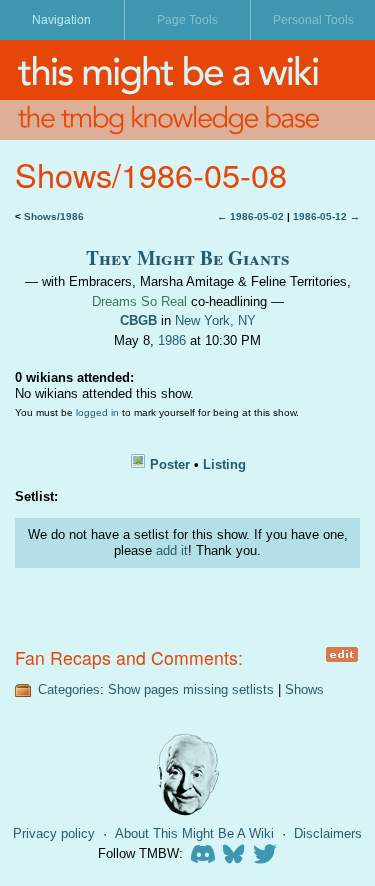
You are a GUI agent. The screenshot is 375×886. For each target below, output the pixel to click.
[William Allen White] (188, 774)
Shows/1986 (54, 216)
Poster (170, 464)
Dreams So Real (139, 301)
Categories (69, 689)
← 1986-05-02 (250, 216)
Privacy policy (54, 833)
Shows (304, 689)
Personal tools (313, 20)
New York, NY (215, 320)
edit (341, 654)
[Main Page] (187, 70)
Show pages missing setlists (191, 689)
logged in (97, 412)
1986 (172, 340)
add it (172, 550)
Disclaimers (328, 833)
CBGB (138, 320)
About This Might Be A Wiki (194, 833)
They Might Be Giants (188, 257)
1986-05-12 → (326, 216)
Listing (224, 464)
